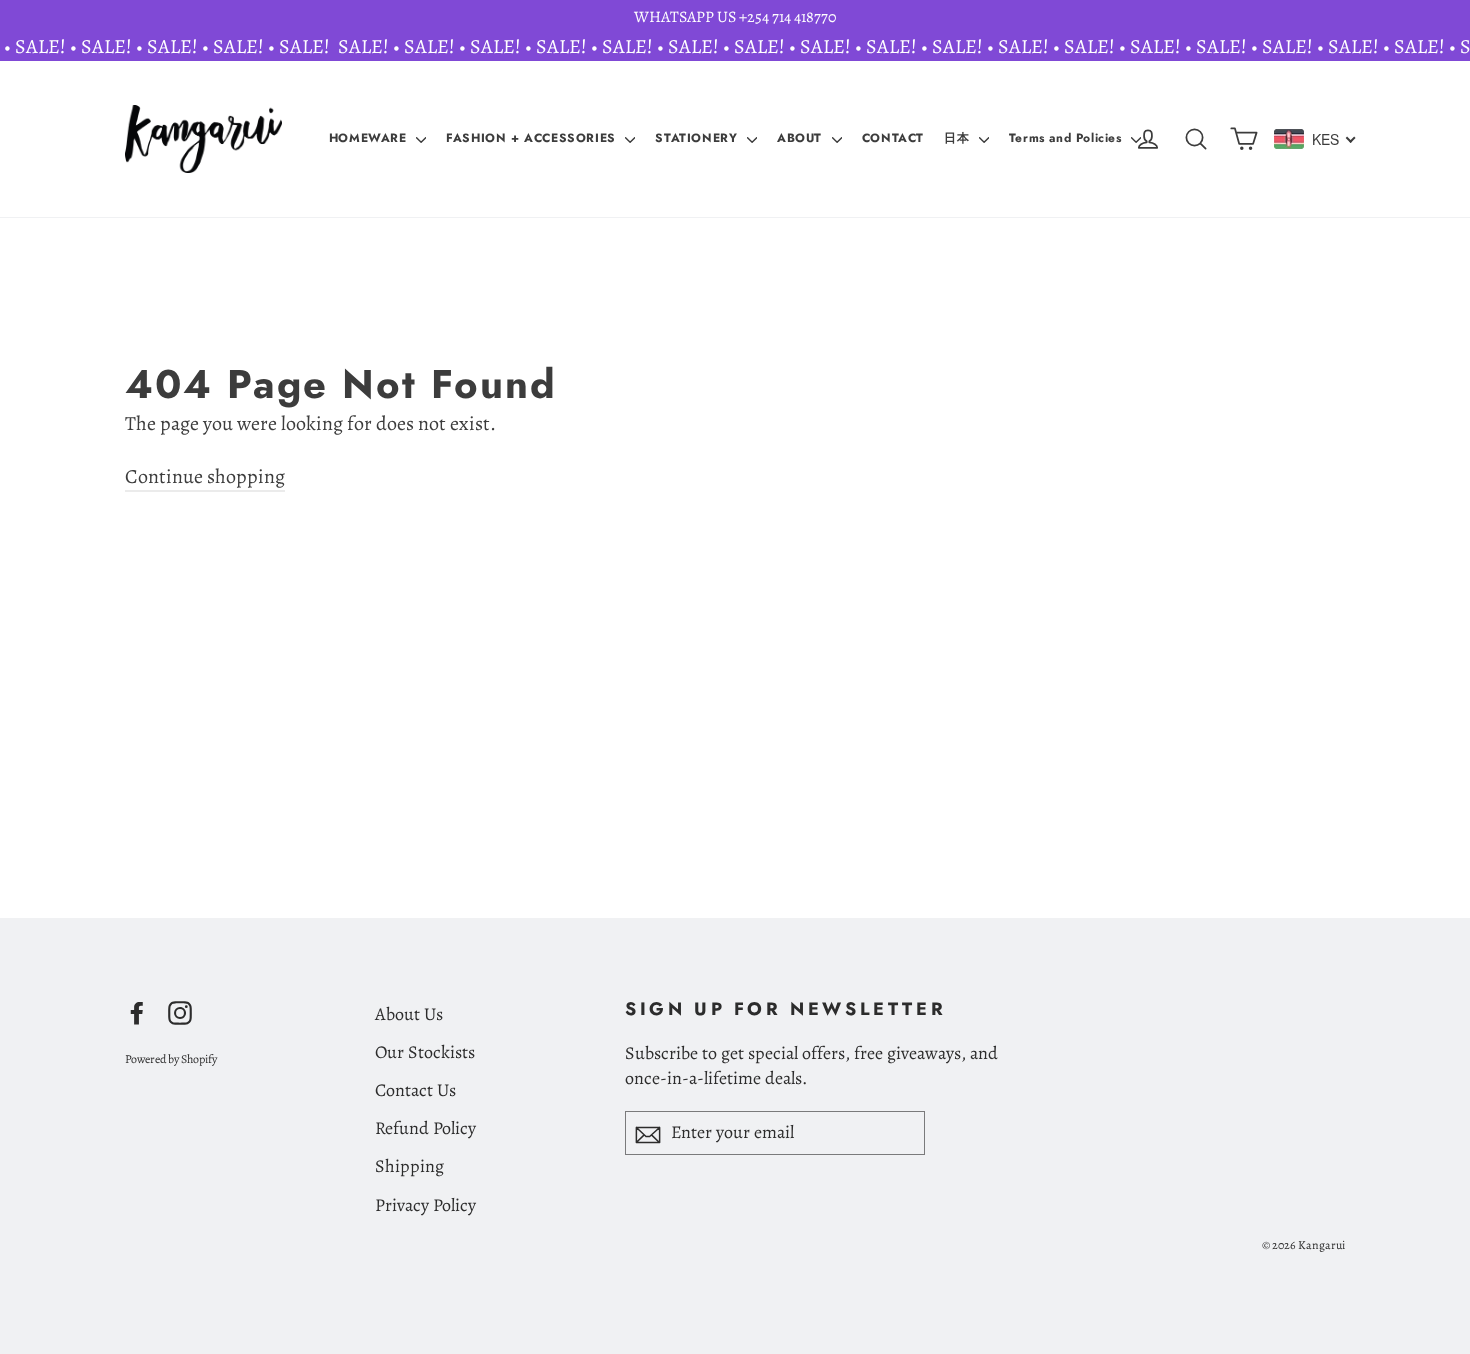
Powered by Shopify (171, 1059)
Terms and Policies (1067, 138)
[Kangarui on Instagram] (180, 1012)
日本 (959, 138)
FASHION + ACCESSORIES (533, 138)
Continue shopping (205, 476)
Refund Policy (425, 1128)
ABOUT (802, 138)
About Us (409, 1014)
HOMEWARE (370, 138)
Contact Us (415, 1090)
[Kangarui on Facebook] (137, 1012)
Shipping (409, 1166)
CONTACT (893, 138)
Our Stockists (425, 1052)
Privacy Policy (425, 1205)
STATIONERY (698, 138)
